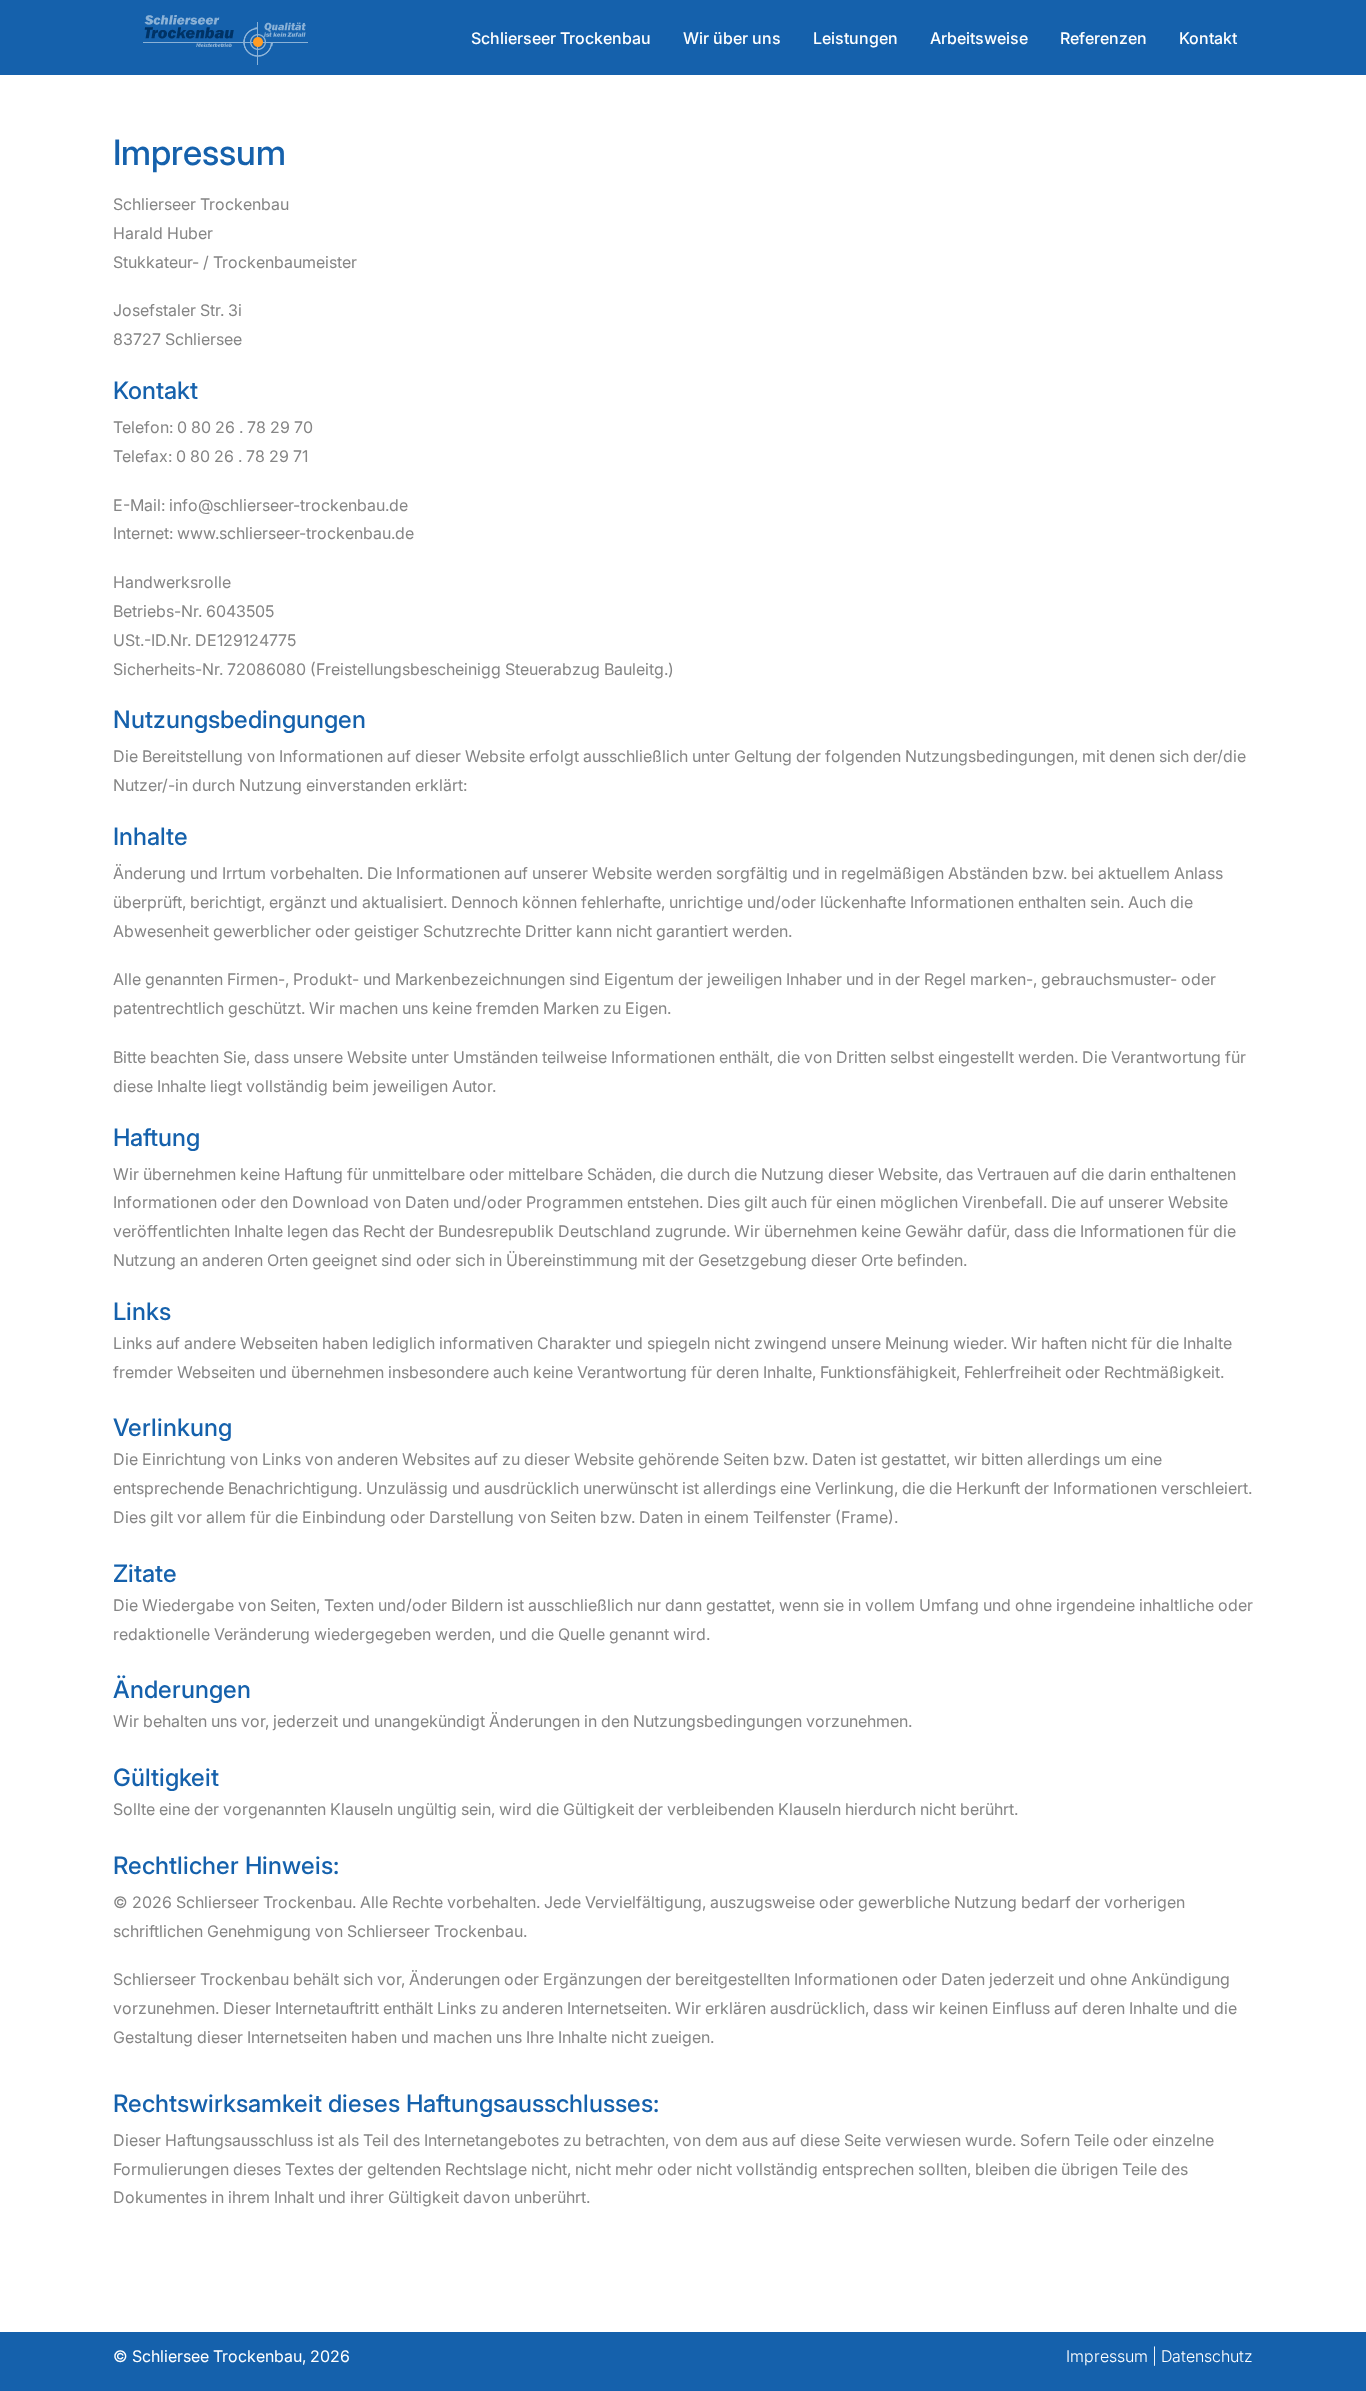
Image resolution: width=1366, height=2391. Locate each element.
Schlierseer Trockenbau (561, 38)
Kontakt (1208, 38)
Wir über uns (732, 38)
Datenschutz (1207, 2356)
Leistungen (855, 38)
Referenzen (1103, 38)
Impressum (1107, 2356)
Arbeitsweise (979, 38)
